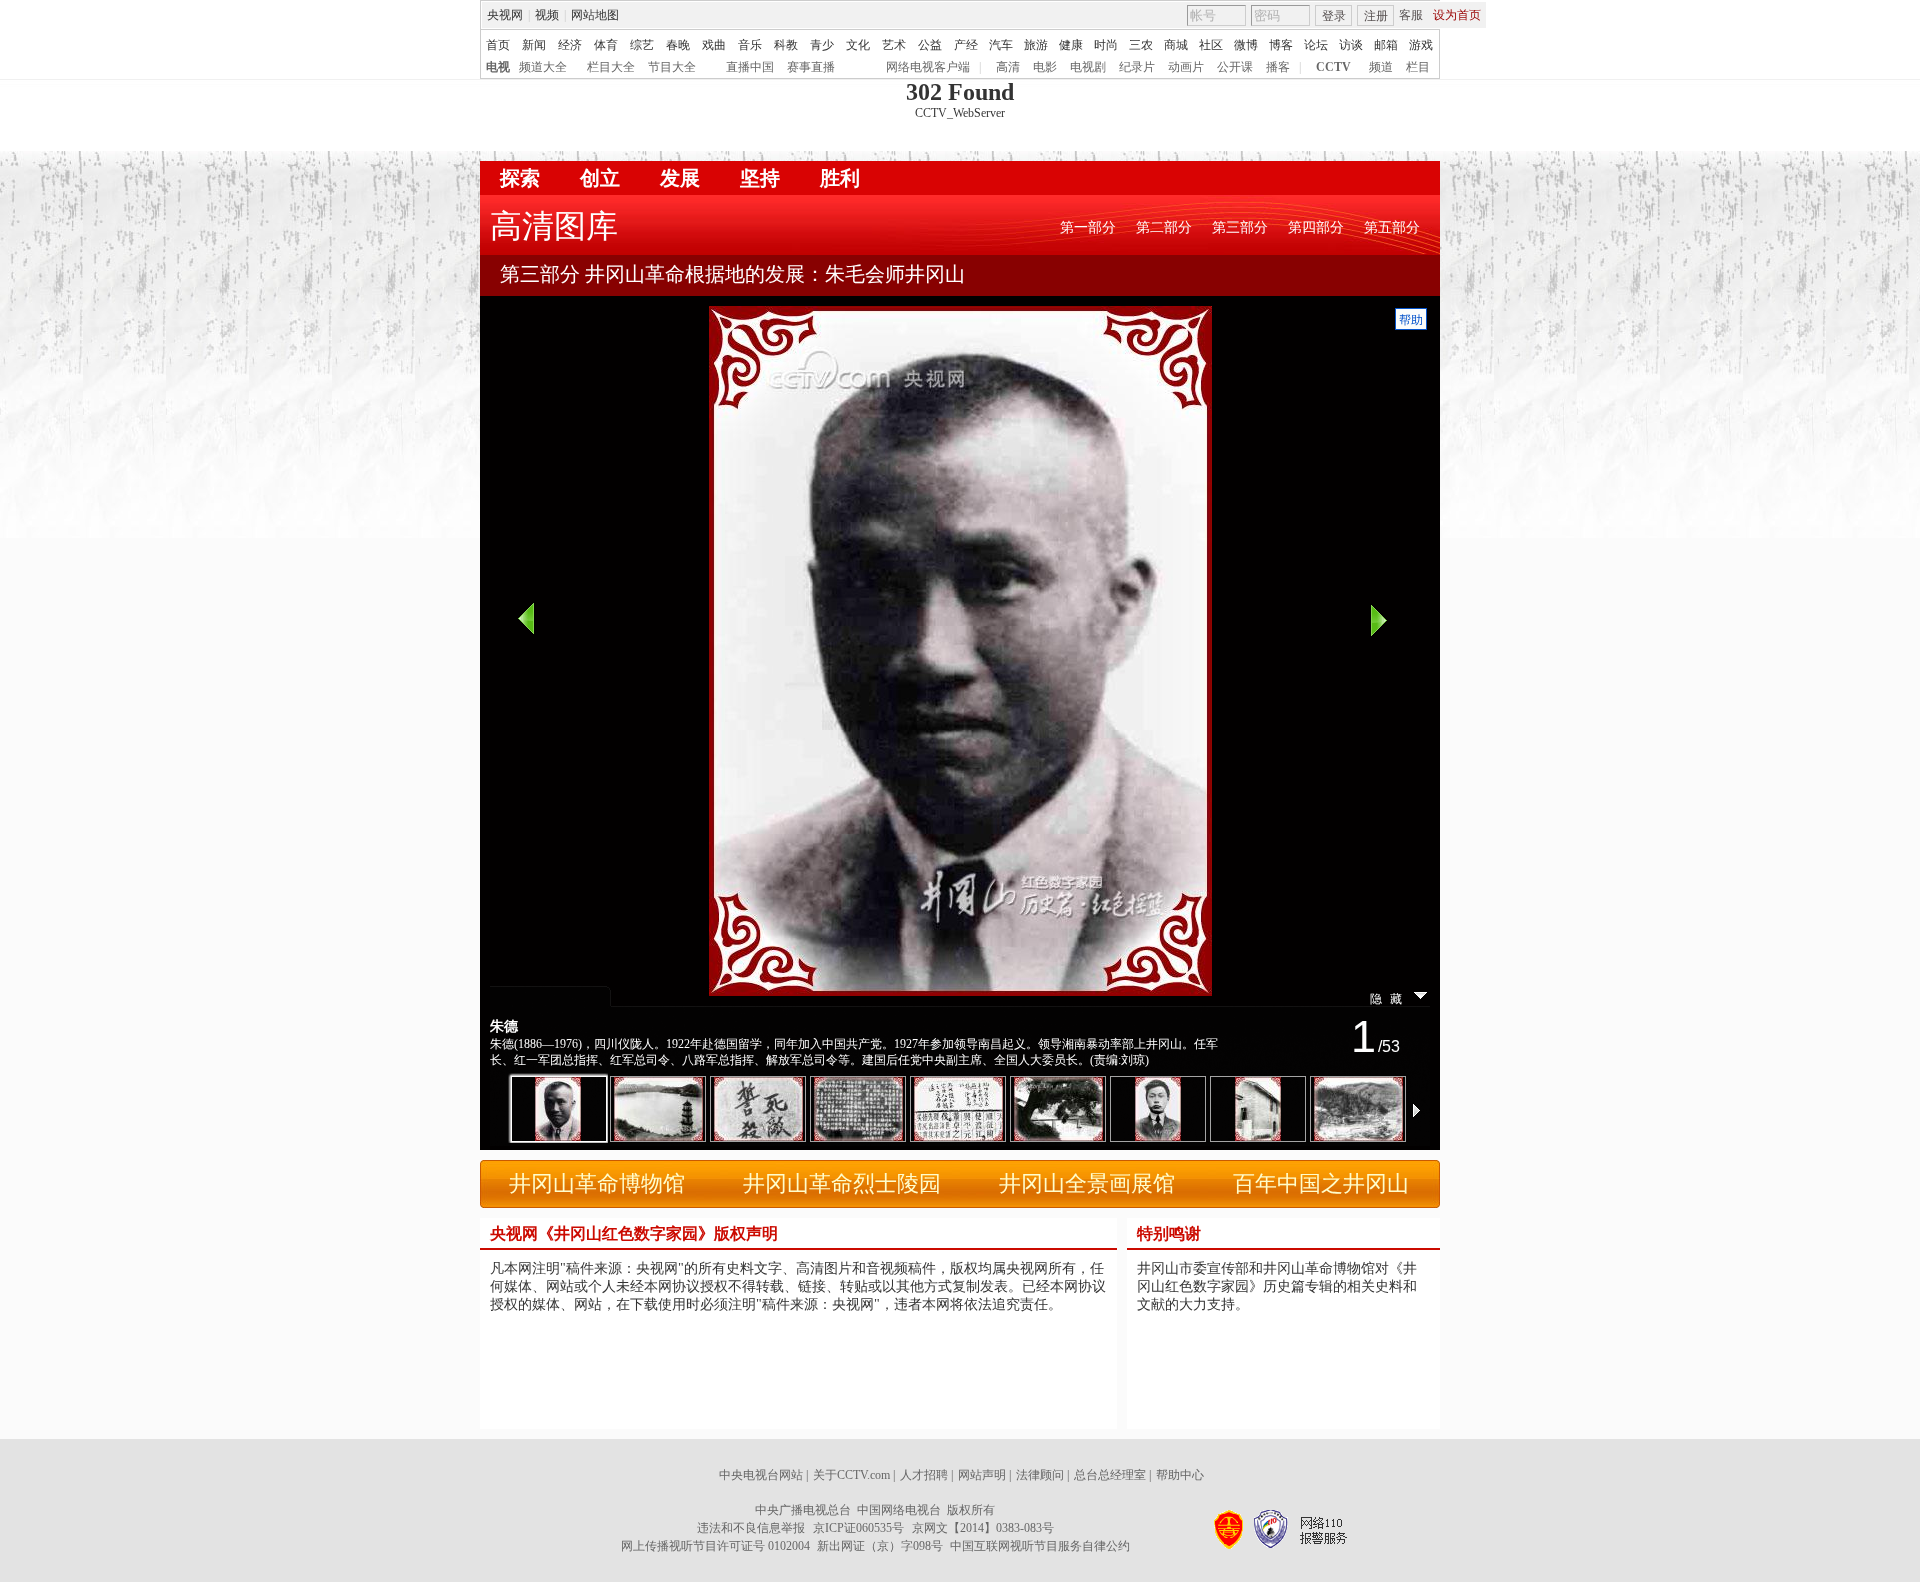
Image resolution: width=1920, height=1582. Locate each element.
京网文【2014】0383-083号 (983, 1528)
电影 (1045, 67)
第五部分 (1392, 227)
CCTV (1333, 67)
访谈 (1351, 45)
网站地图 (595, 15)
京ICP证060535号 (858, 1528)
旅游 (1036, 45)
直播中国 (750, 67)
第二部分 (1164, 227)
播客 (1278, 67)
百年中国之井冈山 (1321, 1183)
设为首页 (1457, 15)
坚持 (760, 178)
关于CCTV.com (851, 1475)
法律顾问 (1040, 1475)
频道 (1381, 67)
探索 (520, 178)
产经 (966, 45)
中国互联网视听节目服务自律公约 (1040, 1546)
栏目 (1418, 67)
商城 (1176, 45)
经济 (570, 45)
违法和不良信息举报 (751, 1528)
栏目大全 (611, 67)
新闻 (534, 45)
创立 (600, 178)
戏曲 (714, 45)
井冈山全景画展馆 (1087, 1183)
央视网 (505, 15)
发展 (680, 178)
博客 (1281, 45)
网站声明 (982, 1475)
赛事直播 (811, 67)
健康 (1071, 45)
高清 (1008, 67)
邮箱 (1386, 45)
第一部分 (1088, 227)
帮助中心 (1180, 1475)
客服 (1411, 15)
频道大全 (543, 67)
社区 (1211, 45)
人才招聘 (924, 1475)
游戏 (1421, 45)
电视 (498, 67)
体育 (606, 45)
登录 (1334, 16)
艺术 (894, 45)
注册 (1376, 16)
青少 (822, 45)
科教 (786, 45)
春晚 (678, 45)
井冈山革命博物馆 (597, 1183)
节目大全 (672, 67)
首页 (498, 45)
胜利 (840, 178)
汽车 (1001, 45)
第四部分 (1316, 227)
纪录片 (1137, 67)
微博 (1246, 45)
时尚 (1106, 45)
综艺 (642, 45)
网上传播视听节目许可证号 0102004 (715, 1546)
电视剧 (1088, 67)
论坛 (1316, 45)
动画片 (1186, 67)
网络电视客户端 (928, 67)
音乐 (750, 45)
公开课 (1235, 67)
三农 (1141, 45)
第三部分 (1240, 227)
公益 (930, 45)
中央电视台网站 (761, 1475)
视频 (547, 15)
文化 (858, 45)
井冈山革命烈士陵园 (842, 1183)
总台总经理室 (1110, 1475)
